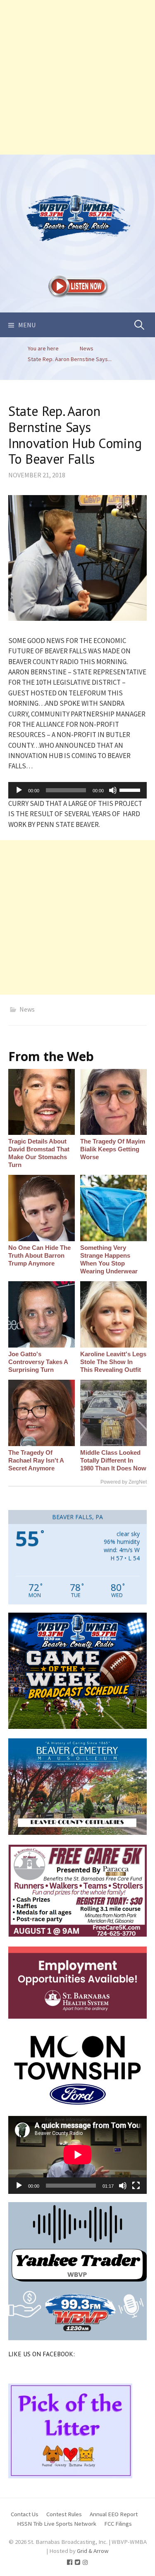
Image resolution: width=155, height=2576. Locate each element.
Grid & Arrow (93, 2551)
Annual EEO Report (114, 2514)
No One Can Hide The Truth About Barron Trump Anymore (39, 1255)
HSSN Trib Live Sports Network (57, 2523)
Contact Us (25, 2514)
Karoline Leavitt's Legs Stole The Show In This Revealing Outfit (113, 1362)
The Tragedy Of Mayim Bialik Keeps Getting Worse (113, 1149)
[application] (77, 790)
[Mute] (113, 790)
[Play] (19, 790)
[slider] (131, 789)
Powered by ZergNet (124, 1482)
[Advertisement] (77, 77)
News (27, 1009)
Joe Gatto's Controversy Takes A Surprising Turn (38, 1362)
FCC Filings (118, 2523)
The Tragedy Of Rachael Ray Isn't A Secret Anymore (36, 1460)
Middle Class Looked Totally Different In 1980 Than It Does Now (113, 1460)
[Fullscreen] (136, 2186)
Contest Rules (64, 2514)
